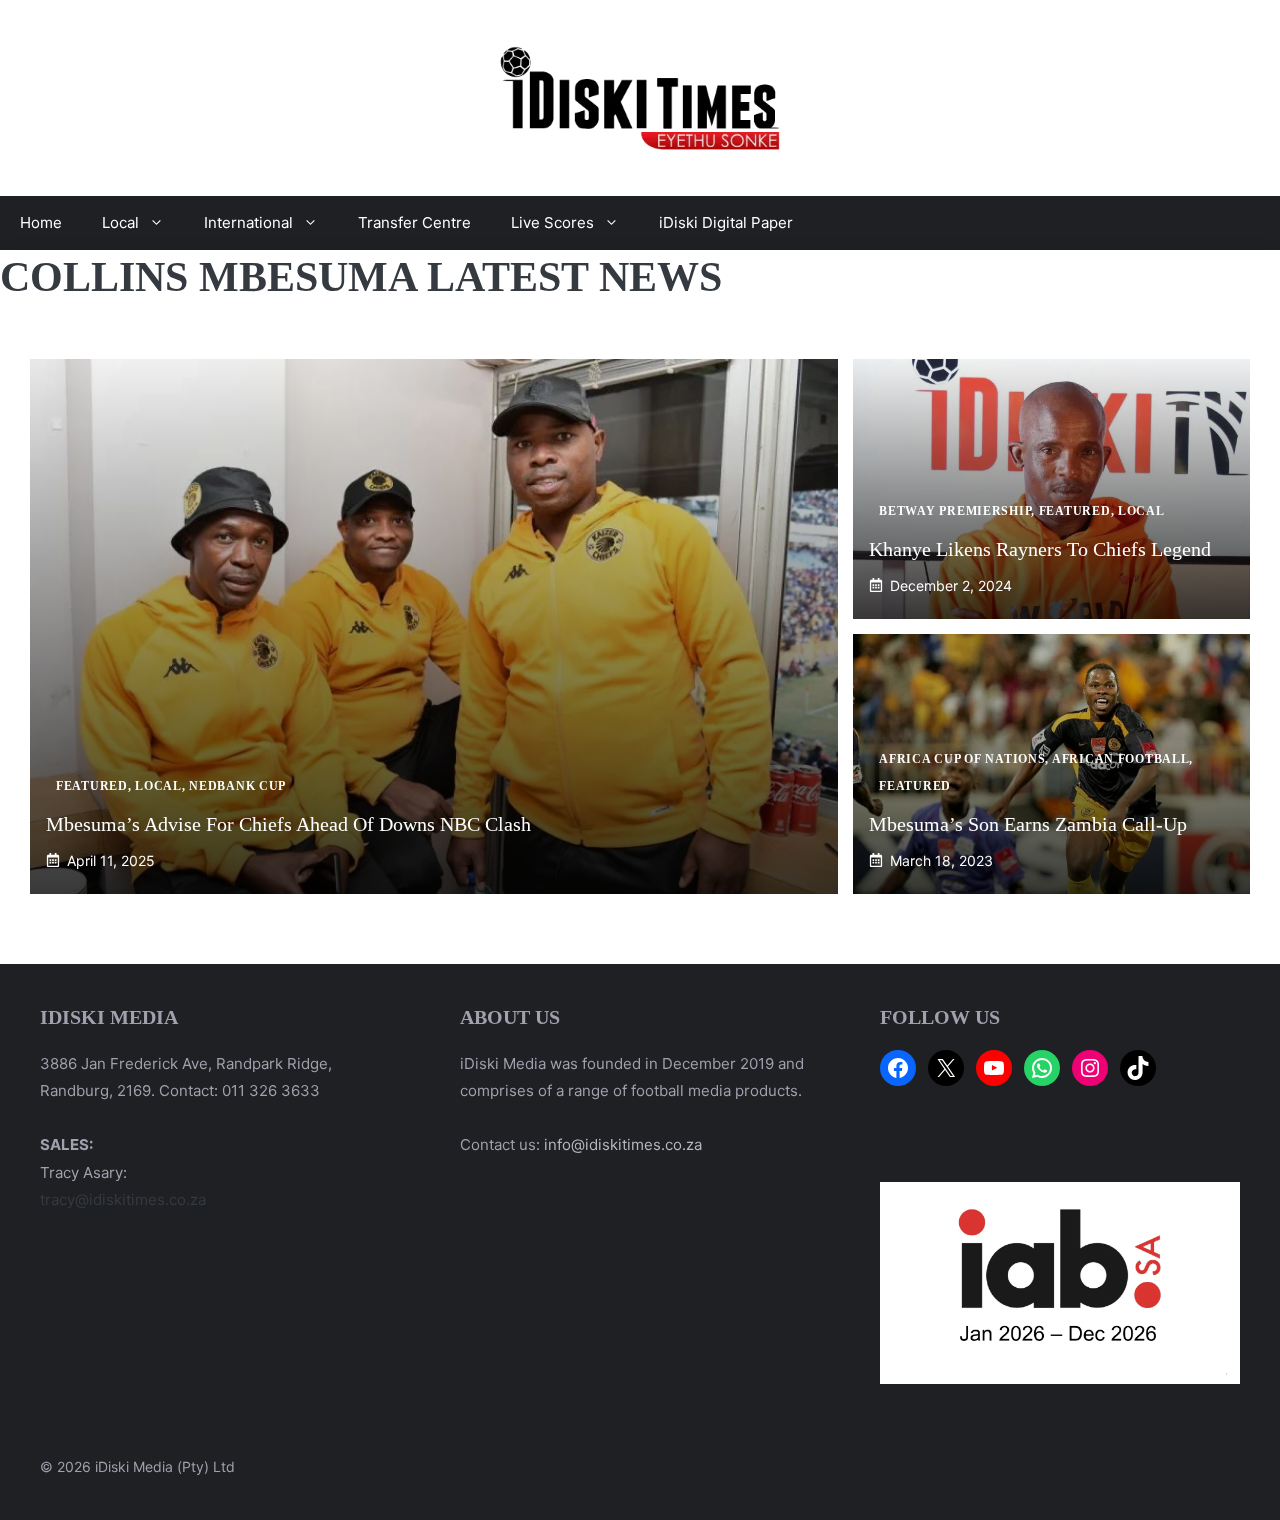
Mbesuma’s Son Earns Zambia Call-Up (1028, 824)
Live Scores (552, 222)
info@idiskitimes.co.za (623, 1144)
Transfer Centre (414, 222)
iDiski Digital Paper (726, 222)
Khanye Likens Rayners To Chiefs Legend (1040, 549)
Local (120, 222)
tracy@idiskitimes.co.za (123, 1199)
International (248, 222)
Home (41, 222)
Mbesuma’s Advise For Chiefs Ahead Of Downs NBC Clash (288, 824)
